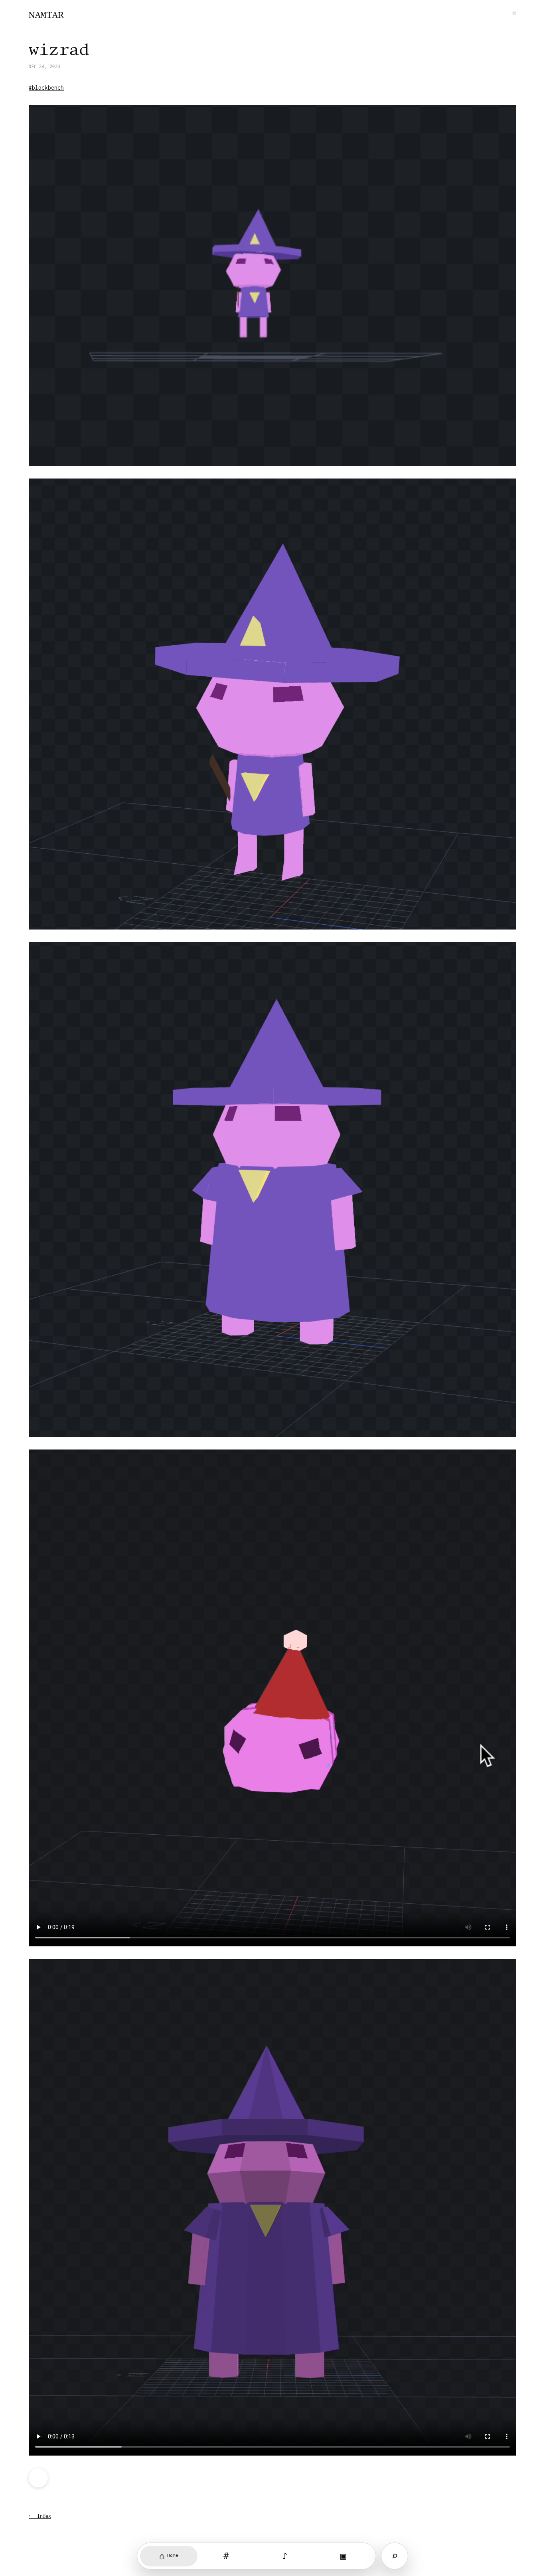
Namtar (46, 15)
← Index (40, 2516)
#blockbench (46, 88)
